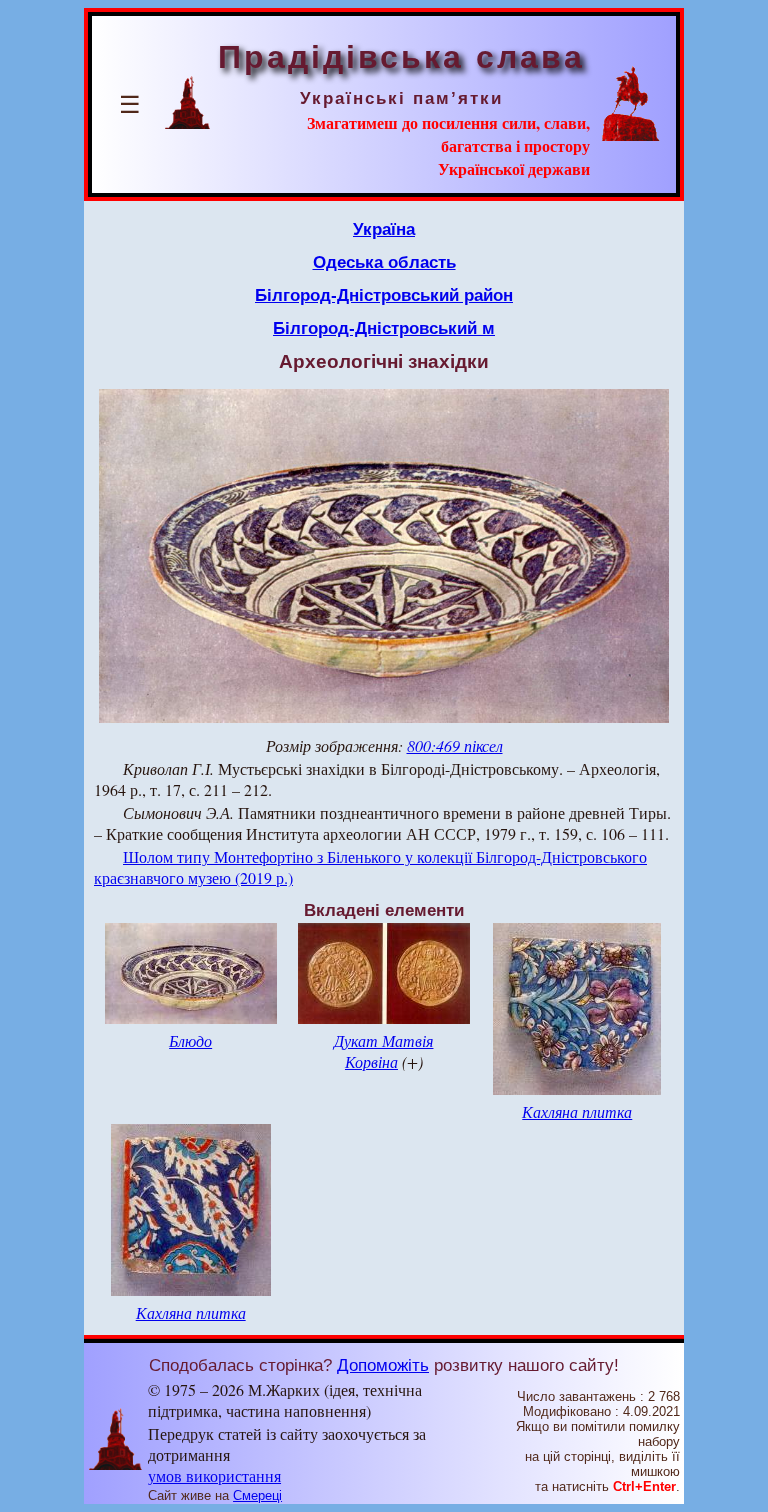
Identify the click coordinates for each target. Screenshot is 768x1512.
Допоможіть (383, 1365)
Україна (384, 229)
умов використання (214, 1475)
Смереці (257, 1495)
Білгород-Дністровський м (384, 328)
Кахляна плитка (577, 1111)
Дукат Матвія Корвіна (383, 1051)
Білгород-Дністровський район (384, 295)
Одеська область (384, 262)
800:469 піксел (455, 745)
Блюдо (190, 1040)
